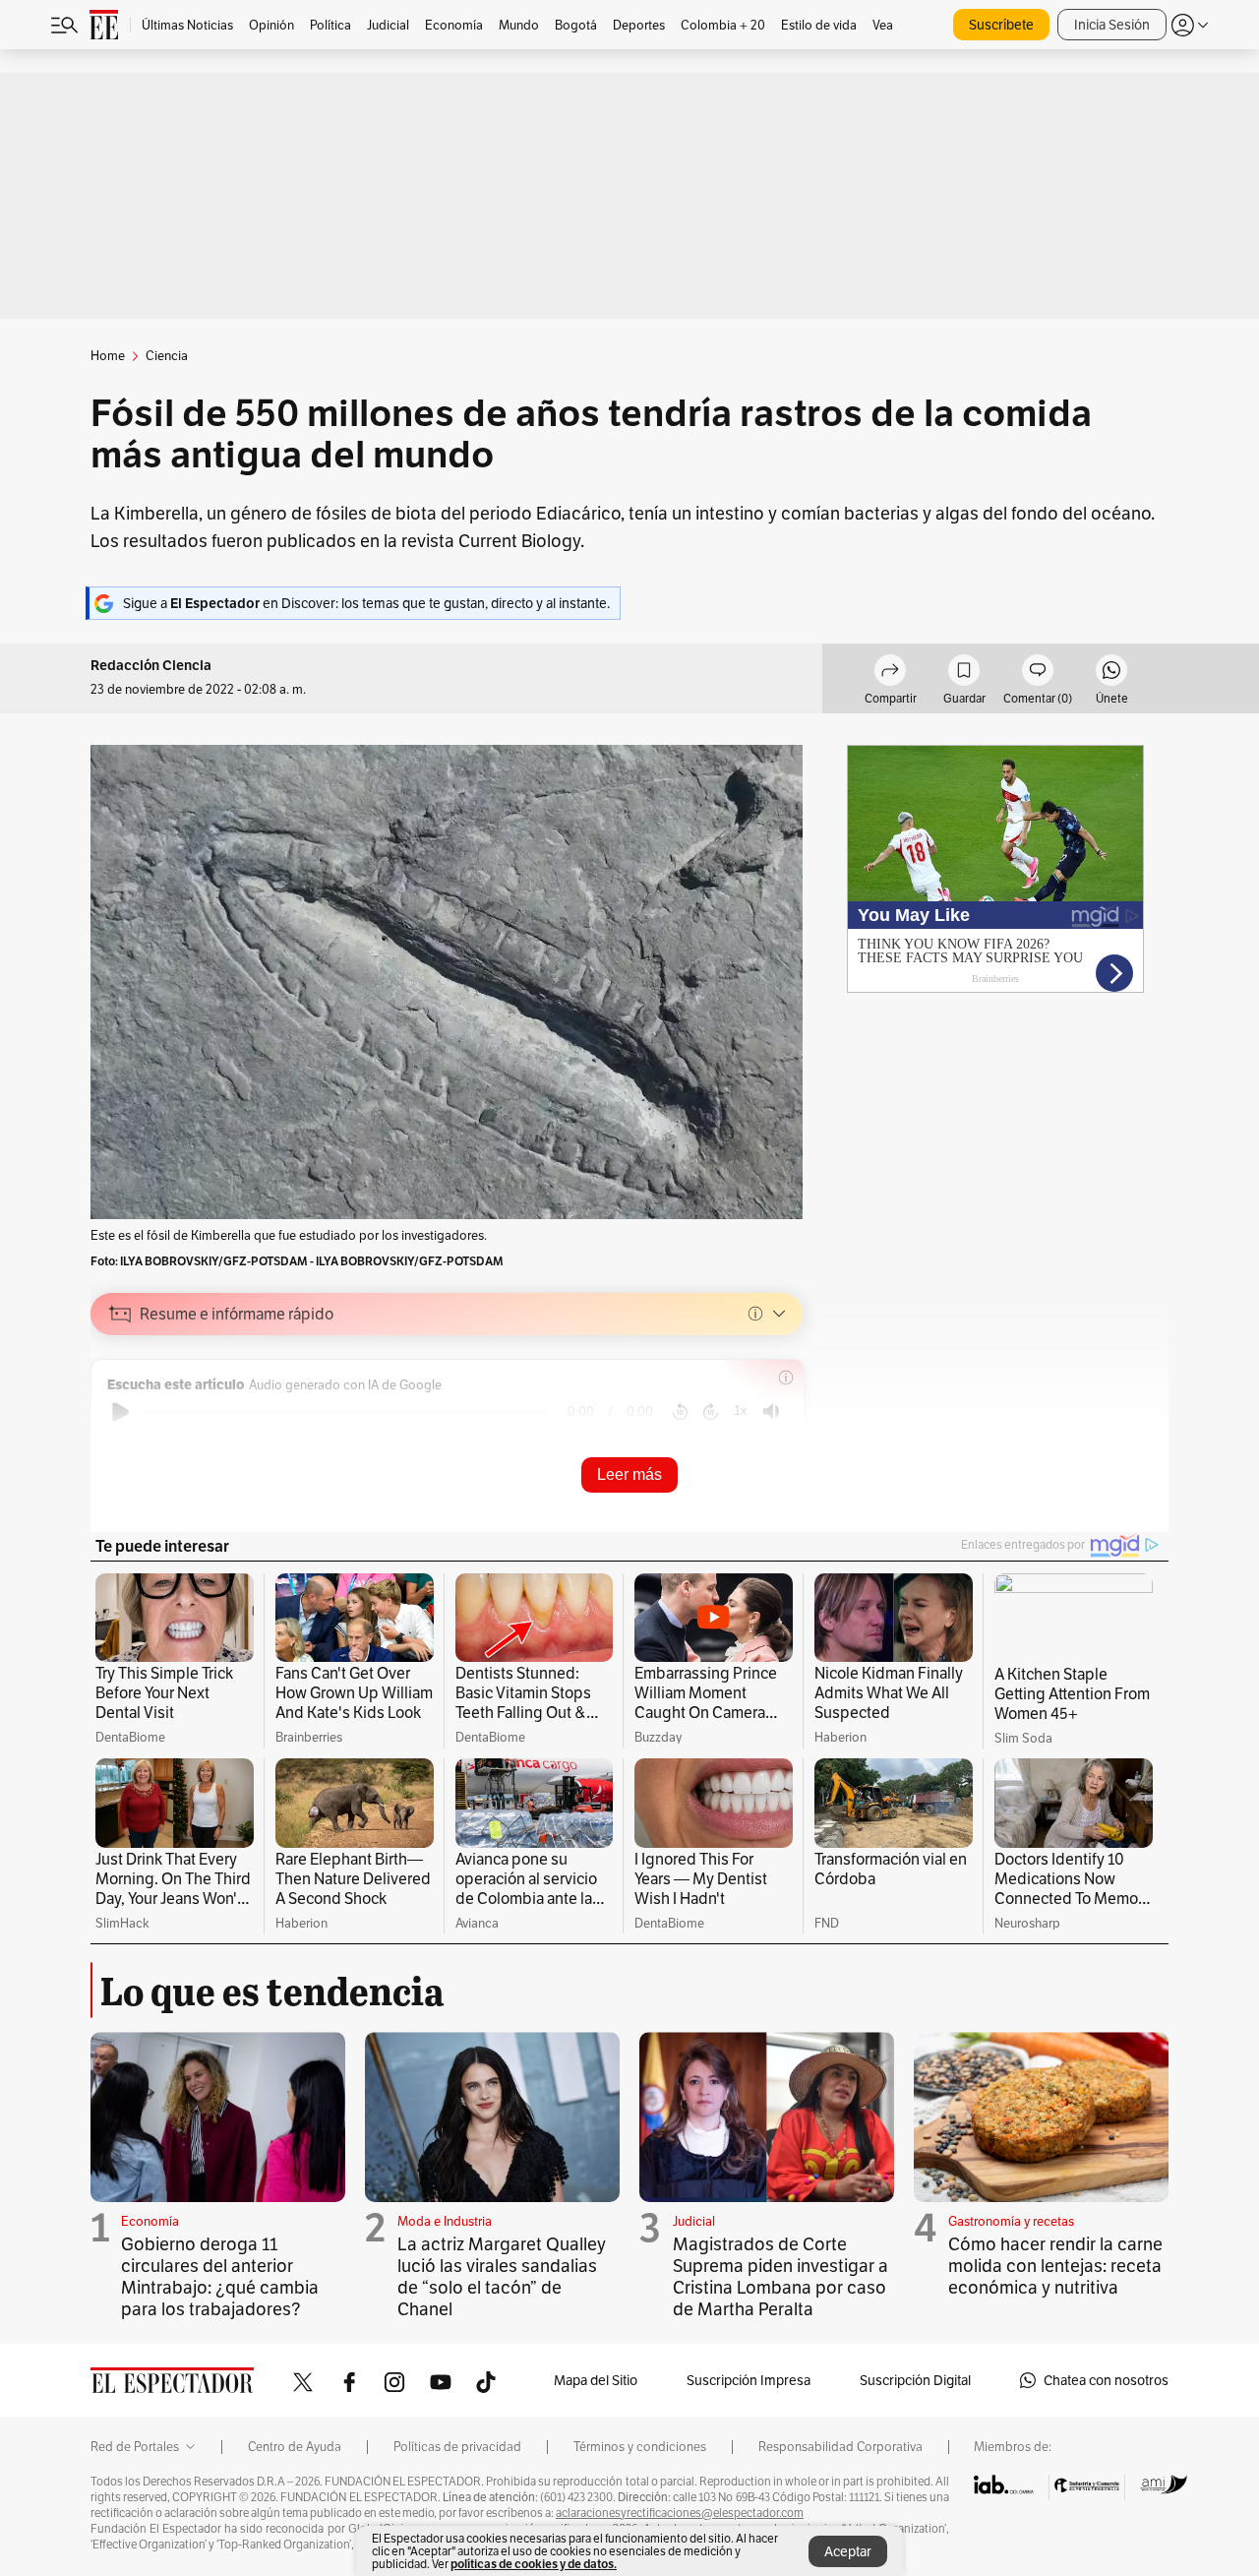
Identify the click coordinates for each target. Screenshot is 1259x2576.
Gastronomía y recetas (1011, 2221)
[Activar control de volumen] (771, 1411)
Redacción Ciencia (151, 666)
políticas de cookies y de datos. (534, 2564)
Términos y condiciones (640, 2447)
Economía (150, 2221)
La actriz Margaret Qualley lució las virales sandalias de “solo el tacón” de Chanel (502, 2276)
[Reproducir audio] (120, 1412)
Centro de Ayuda (295, 2447)
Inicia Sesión (1112, 25)
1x (741, 1411)
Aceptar (848, 2551)
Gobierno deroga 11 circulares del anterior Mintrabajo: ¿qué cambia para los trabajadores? (220, 2276)
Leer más (629, 1474)
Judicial (694, 2221)
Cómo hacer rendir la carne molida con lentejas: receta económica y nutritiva (1055, 2266)
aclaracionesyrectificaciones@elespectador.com (680, 2513)
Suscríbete (1001, 25)
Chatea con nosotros (1106, 2380)
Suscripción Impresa (749, 2380)
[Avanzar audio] (711, 1412)
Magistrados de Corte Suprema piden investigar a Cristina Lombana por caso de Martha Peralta (780, 2276)
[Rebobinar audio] (680, 1412)
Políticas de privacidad (457, 2447)
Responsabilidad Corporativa (840, 2447)
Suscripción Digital (915, 2380)
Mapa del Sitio (596, 2380)
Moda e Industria (445, 2221)
